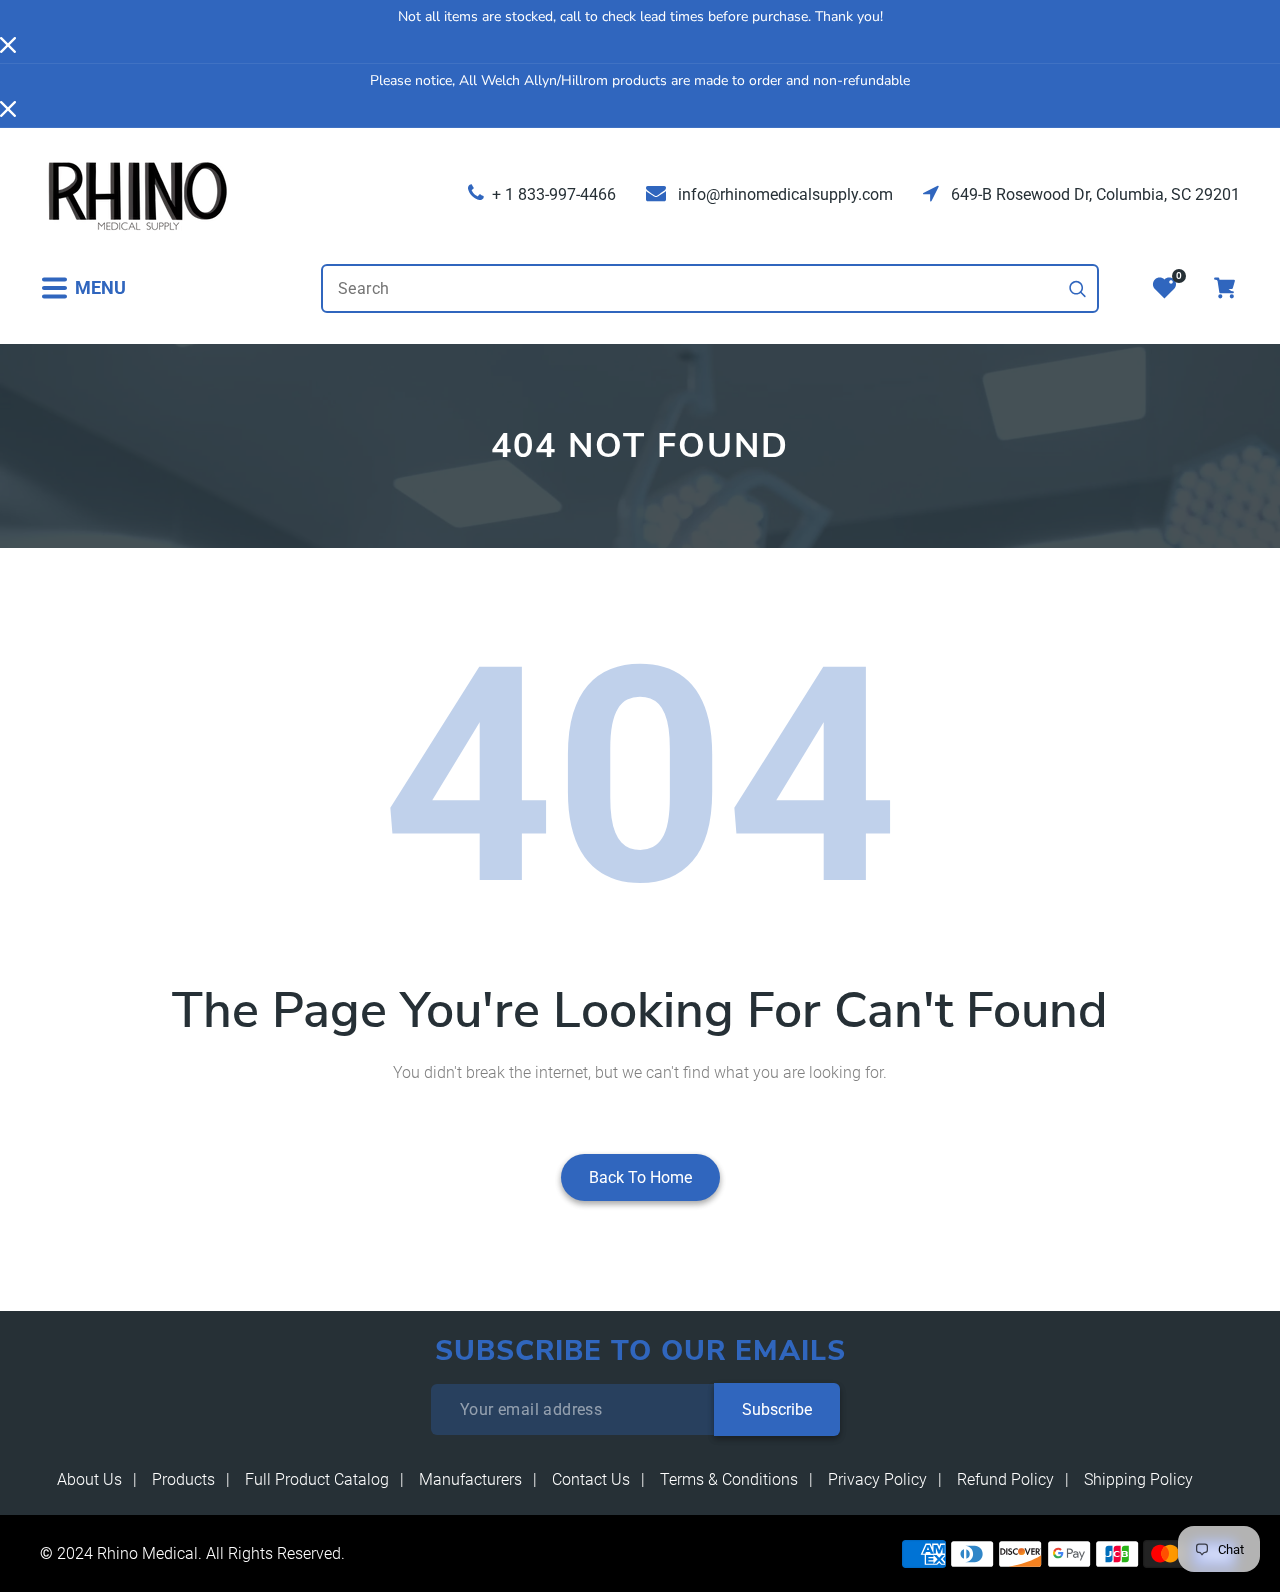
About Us (89, 1479)
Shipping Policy (1138, 1479)
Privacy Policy (877, 1479)
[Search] (1078, 289)
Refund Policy (1005, 1479)
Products (183, 1479)
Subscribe (777, 1409)
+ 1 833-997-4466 (554, 194)
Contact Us (591, 1479)
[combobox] (710, 288)
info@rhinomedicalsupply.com (783, 194)
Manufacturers (470, 1479)
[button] (83, 288)
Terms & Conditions (729, 1479)
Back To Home (640, 1177)
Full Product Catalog (317, 1479)
